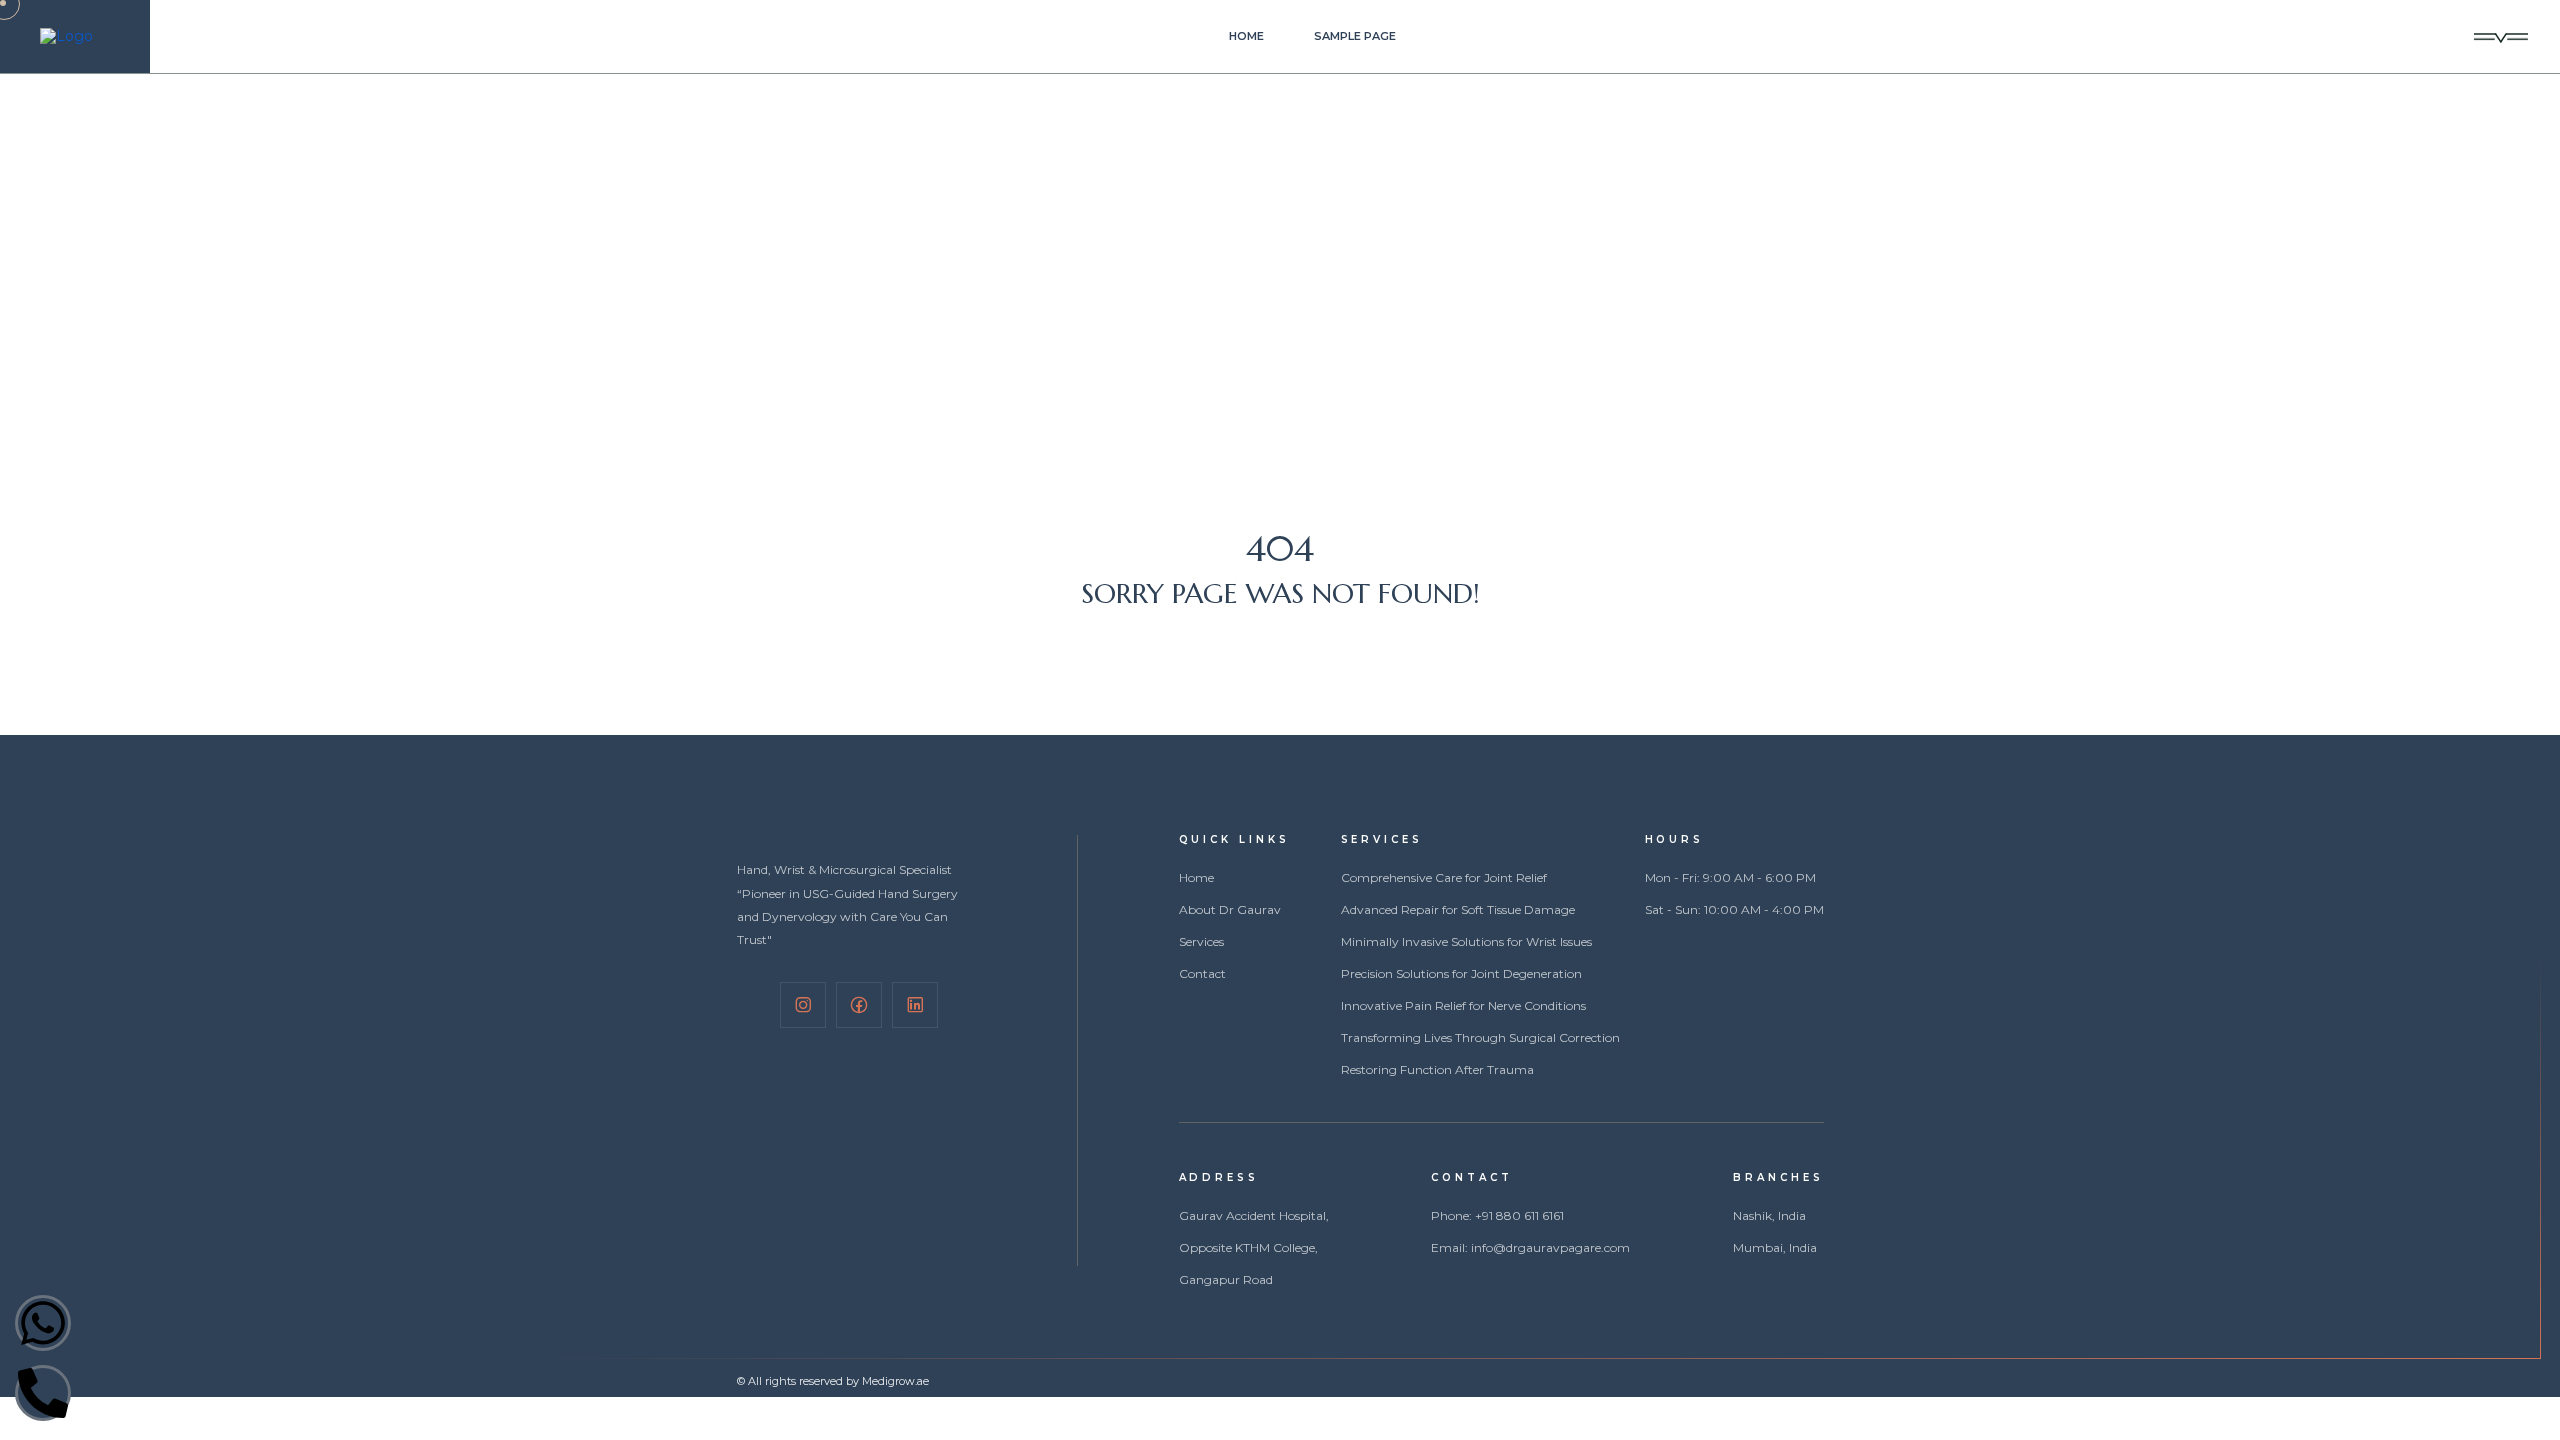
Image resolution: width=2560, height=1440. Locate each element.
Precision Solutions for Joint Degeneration (1461, 974)
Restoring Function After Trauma (1437, 1070)
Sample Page (1355, 36)
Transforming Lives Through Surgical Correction (1480, 1038)
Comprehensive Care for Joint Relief (1444, 878)
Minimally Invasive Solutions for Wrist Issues (1466, 942)
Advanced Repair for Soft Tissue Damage (1458, 910)
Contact (1202, 974)
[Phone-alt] (43, 1393)
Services (1201, 942)
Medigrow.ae (895, 1381)
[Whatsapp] (43, 1323)
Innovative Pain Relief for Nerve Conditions (1463, 1006)
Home (1246, 36)
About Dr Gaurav (1230, 910)
